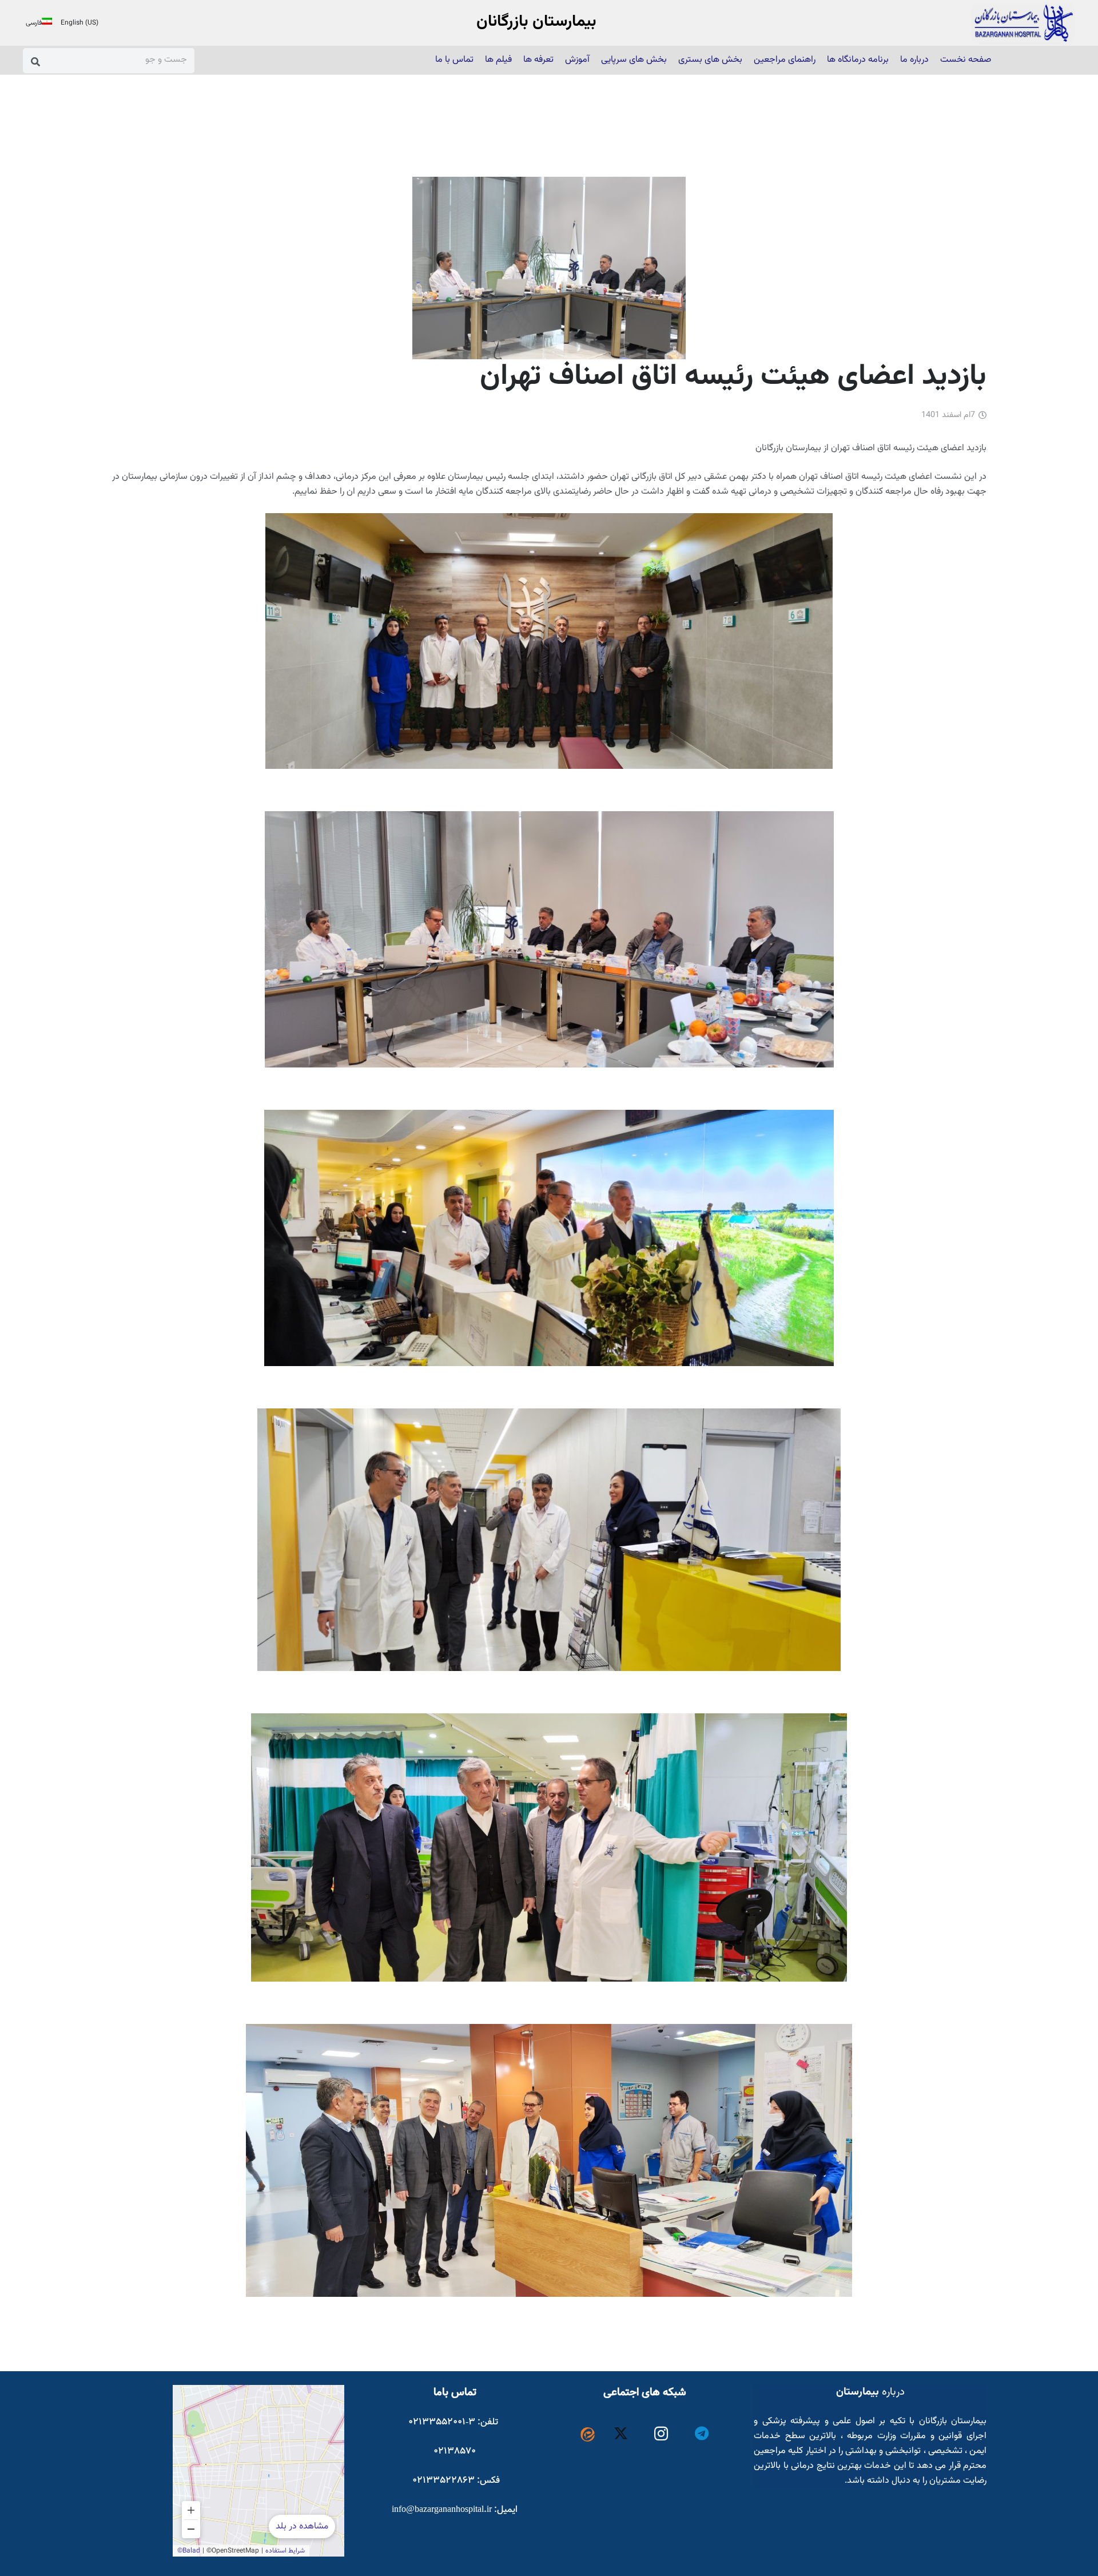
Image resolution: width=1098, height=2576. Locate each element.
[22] (1023, 23)
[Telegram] (702, 2434)
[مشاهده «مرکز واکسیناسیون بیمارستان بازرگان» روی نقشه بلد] (258, 2471)
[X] (621, 2434)
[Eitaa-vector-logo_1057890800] (588, 2434)
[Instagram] (661, 2434)
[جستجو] (36, 61)
